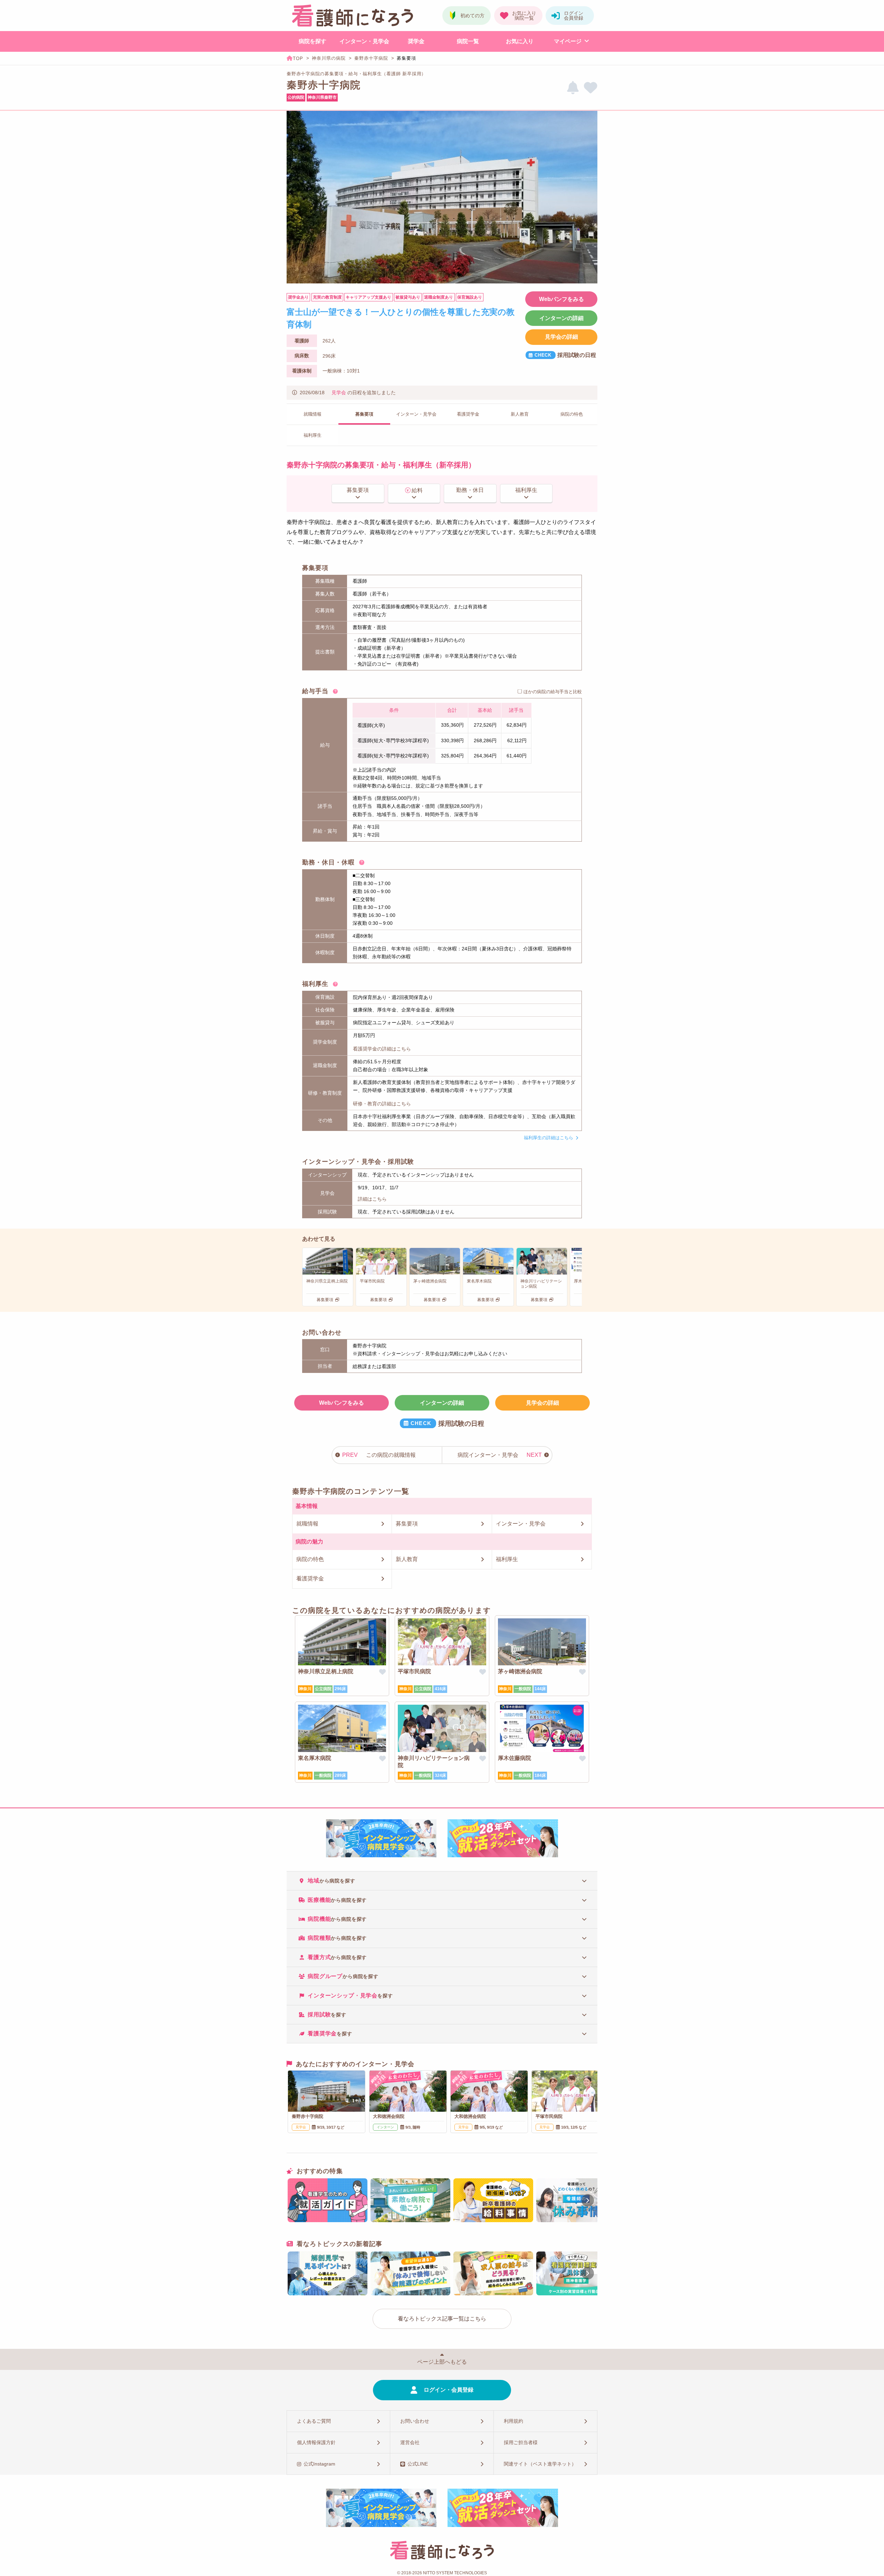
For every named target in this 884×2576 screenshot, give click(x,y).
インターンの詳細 (561, 318)
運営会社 (410, 2442)
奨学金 (416, 41)
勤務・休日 (470, 490)
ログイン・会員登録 (449, 2390)
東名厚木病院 (315, 1758)
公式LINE (418, 2464)
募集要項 (358, 490)
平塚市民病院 (414, 1671)
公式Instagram (319, 2464)
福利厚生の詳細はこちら (549, 1138)
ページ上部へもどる (442, 2362)
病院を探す (313, 41)
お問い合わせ (415, 2421)
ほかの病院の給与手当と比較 (553, 692)
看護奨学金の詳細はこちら (382, 1049)
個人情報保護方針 (316, 2442)
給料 (417, 490)
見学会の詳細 (561, 337)
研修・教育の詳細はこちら (382, 1104)
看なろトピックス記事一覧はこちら (442, 2319)
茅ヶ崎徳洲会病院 (520, 1671)
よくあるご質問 (314, 2421)
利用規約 (513, 2421)
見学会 (339, 393)
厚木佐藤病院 (515, 1758)
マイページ (568, 41)
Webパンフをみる (561, 299)
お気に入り (520, 41)
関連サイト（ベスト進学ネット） (540, 2464)
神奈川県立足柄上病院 (326, 1671)
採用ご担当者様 (521, 2442)
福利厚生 (526, 490)
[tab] (442, 1881)
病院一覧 (468, 41)
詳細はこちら (372, 1199)
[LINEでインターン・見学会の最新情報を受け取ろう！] (573, 88)
